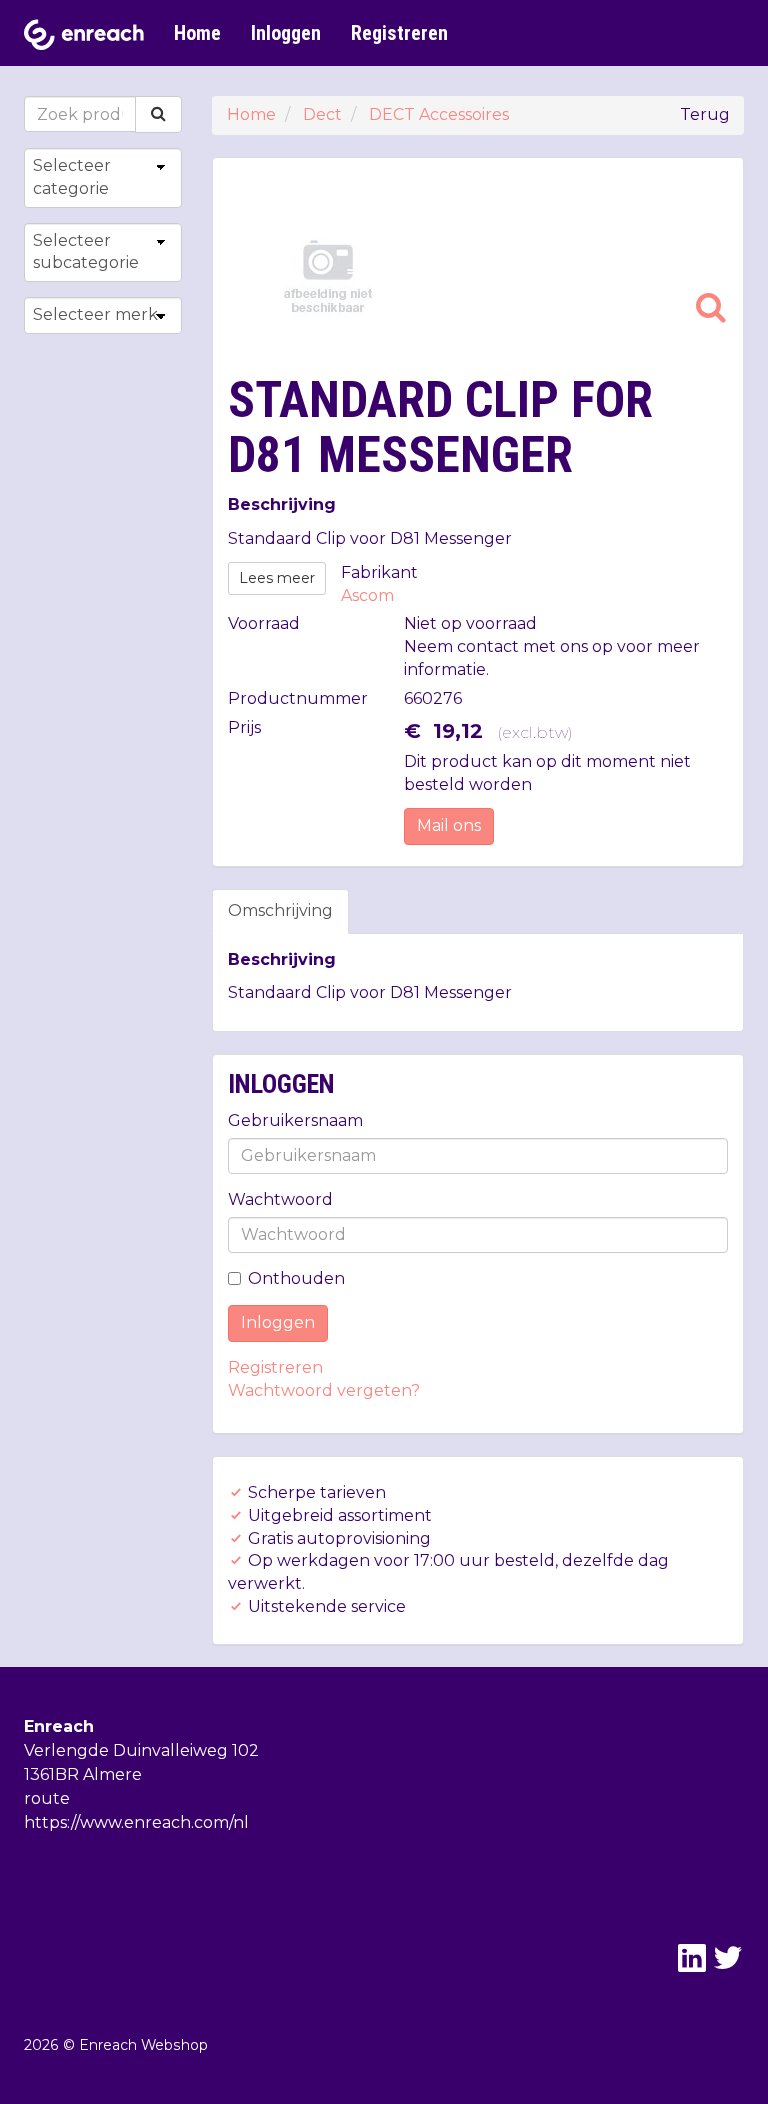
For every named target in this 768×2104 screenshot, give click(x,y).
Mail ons (449, 825)
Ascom (367, 595)
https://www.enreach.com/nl (136, 1822)
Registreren (399, 33)
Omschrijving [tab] (280, 910)
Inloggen (286, 33)
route (47, 1798)
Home (197, 33)
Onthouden (296, 1278)
